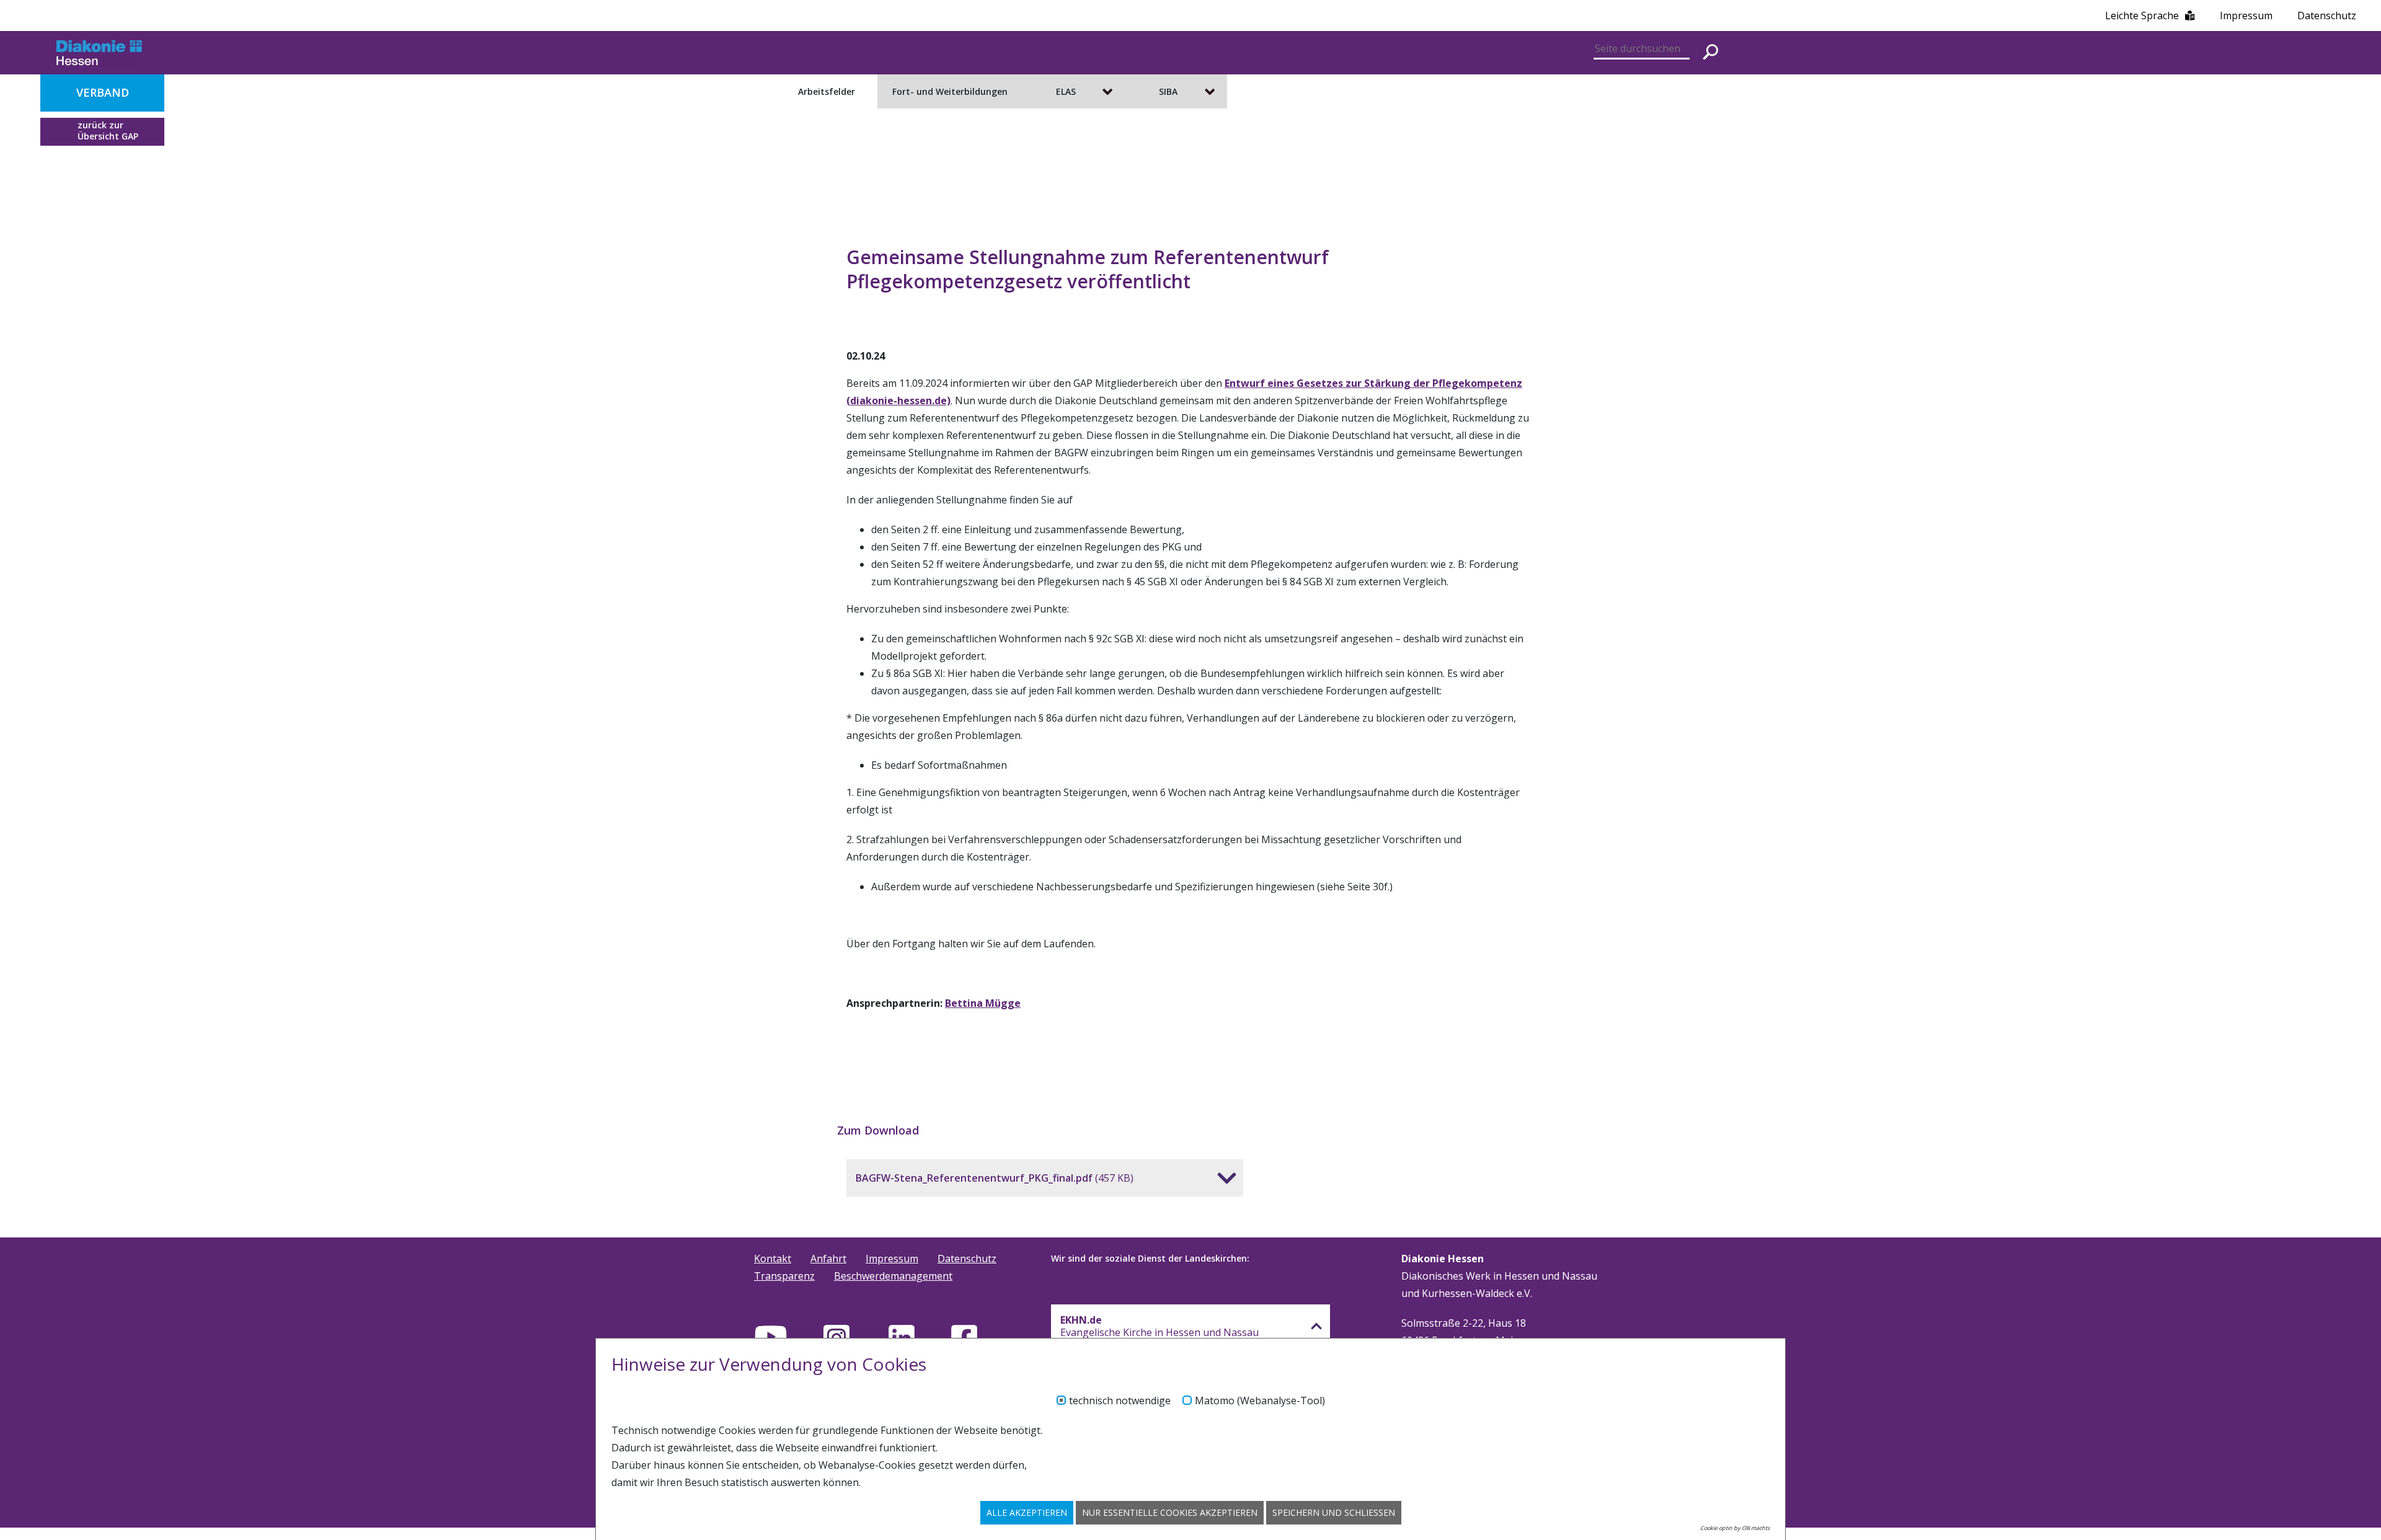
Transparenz (784, 1276)
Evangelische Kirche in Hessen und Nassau (1159, 1326)
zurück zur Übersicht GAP (108, 131)
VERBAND (103, 92)
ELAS (1066, 91)
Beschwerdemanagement (893, 1276)
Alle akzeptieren (1027, 1512)
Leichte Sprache (2142, 15)
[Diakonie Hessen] (99, 53)
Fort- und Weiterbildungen (950, 91)
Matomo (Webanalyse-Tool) (1260, 1401)
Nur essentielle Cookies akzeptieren (1170, 1512)
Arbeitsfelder (827, 91)
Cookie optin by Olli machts (1735, 1528)
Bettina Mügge (983, 1003)
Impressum (2246, 15)
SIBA (1168, 91)
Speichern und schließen (1334, 1512)
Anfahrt (828, 1259)
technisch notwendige (1120, 1401)
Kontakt (773, 1259)
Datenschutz (2327, 15)
